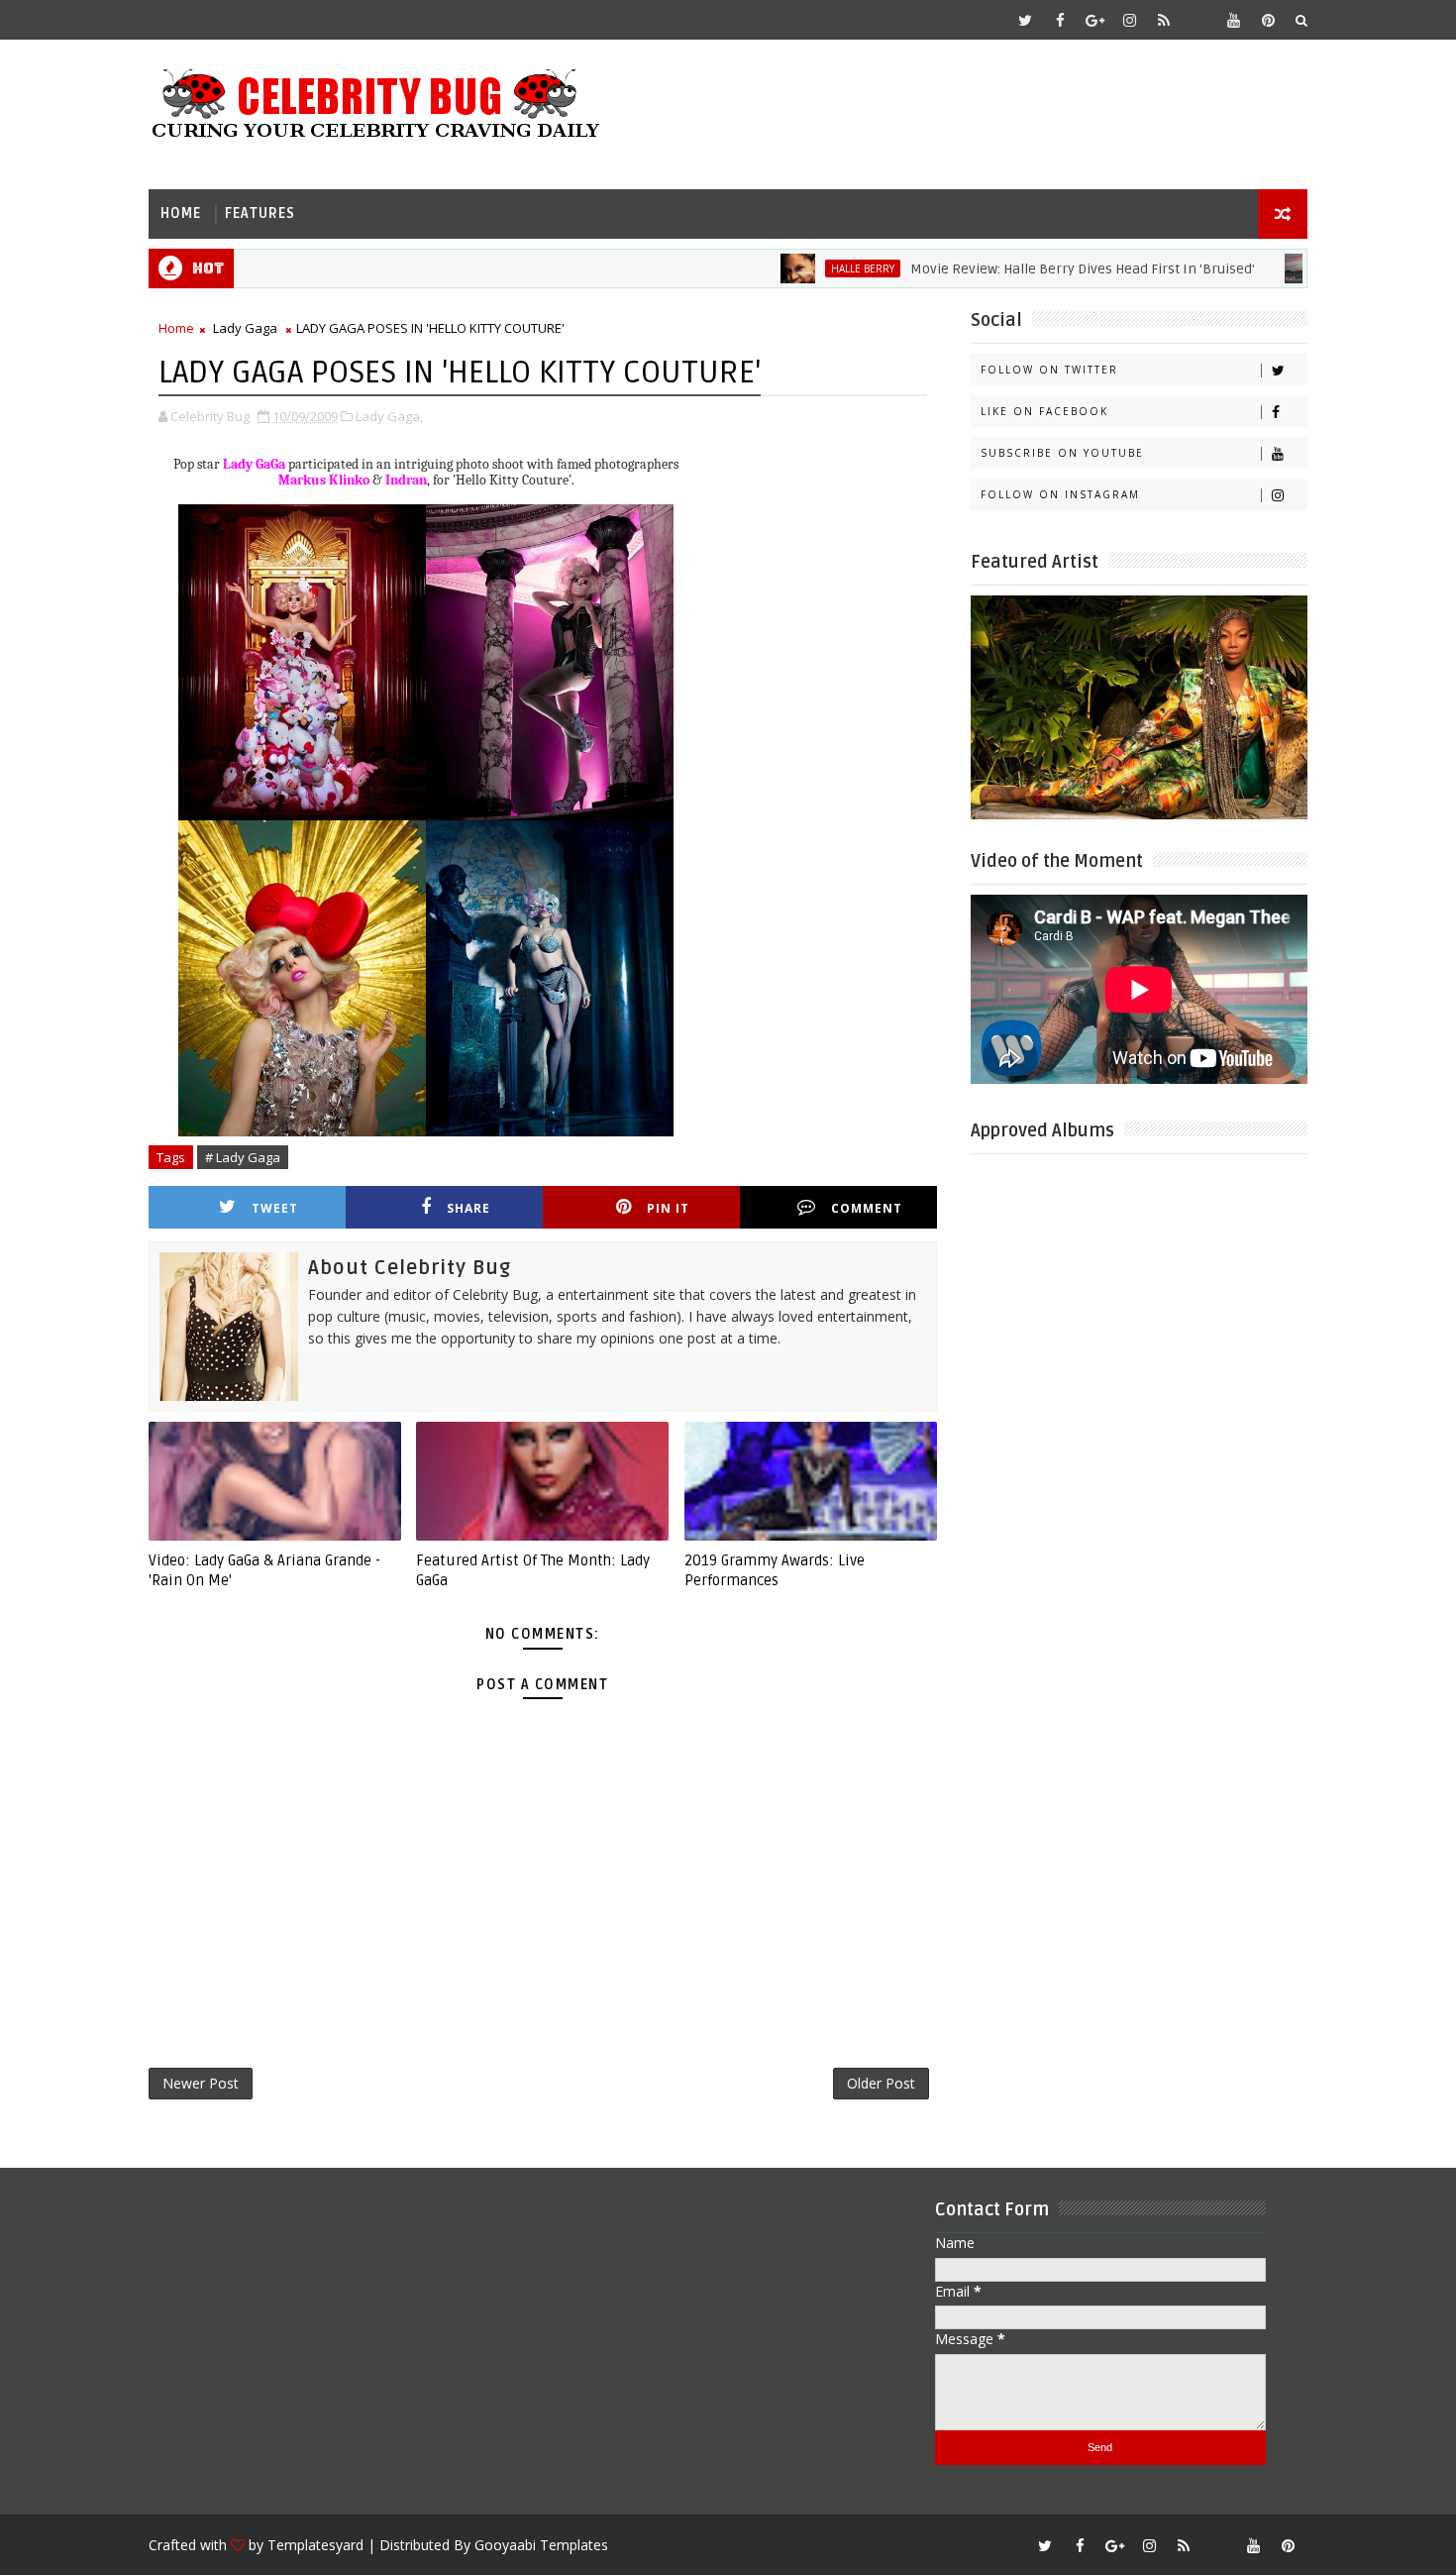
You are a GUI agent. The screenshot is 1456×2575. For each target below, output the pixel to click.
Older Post (881, 2083)
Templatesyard (315, 2545)
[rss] (1164, 20)
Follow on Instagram (1060, 494)
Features (260, 214)
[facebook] (1060, 20)
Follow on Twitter (1049, 370)
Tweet (275, 1208)
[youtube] (1233, 20)
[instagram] (1129, 20)
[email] (1198, 20)
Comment (867, 1208)
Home (181, 214)
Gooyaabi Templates (541, 2545)
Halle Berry (801, 268)
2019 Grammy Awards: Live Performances (775, 1570)
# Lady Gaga (243, 1157)
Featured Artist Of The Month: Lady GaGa (533, 1570)
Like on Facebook (1044, 411)
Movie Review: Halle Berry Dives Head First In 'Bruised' (1021, 269)
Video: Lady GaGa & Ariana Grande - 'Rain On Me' (264, 1570)
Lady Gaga (245, 328)
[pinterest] (1268, 20)
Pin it (668, 1208)
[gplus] (1094, 20)
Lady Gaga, (389, 416)
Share (468, 1208)
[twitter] (1025, 20)
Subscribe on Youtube (1062, 453)
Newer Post (201, 2083)
